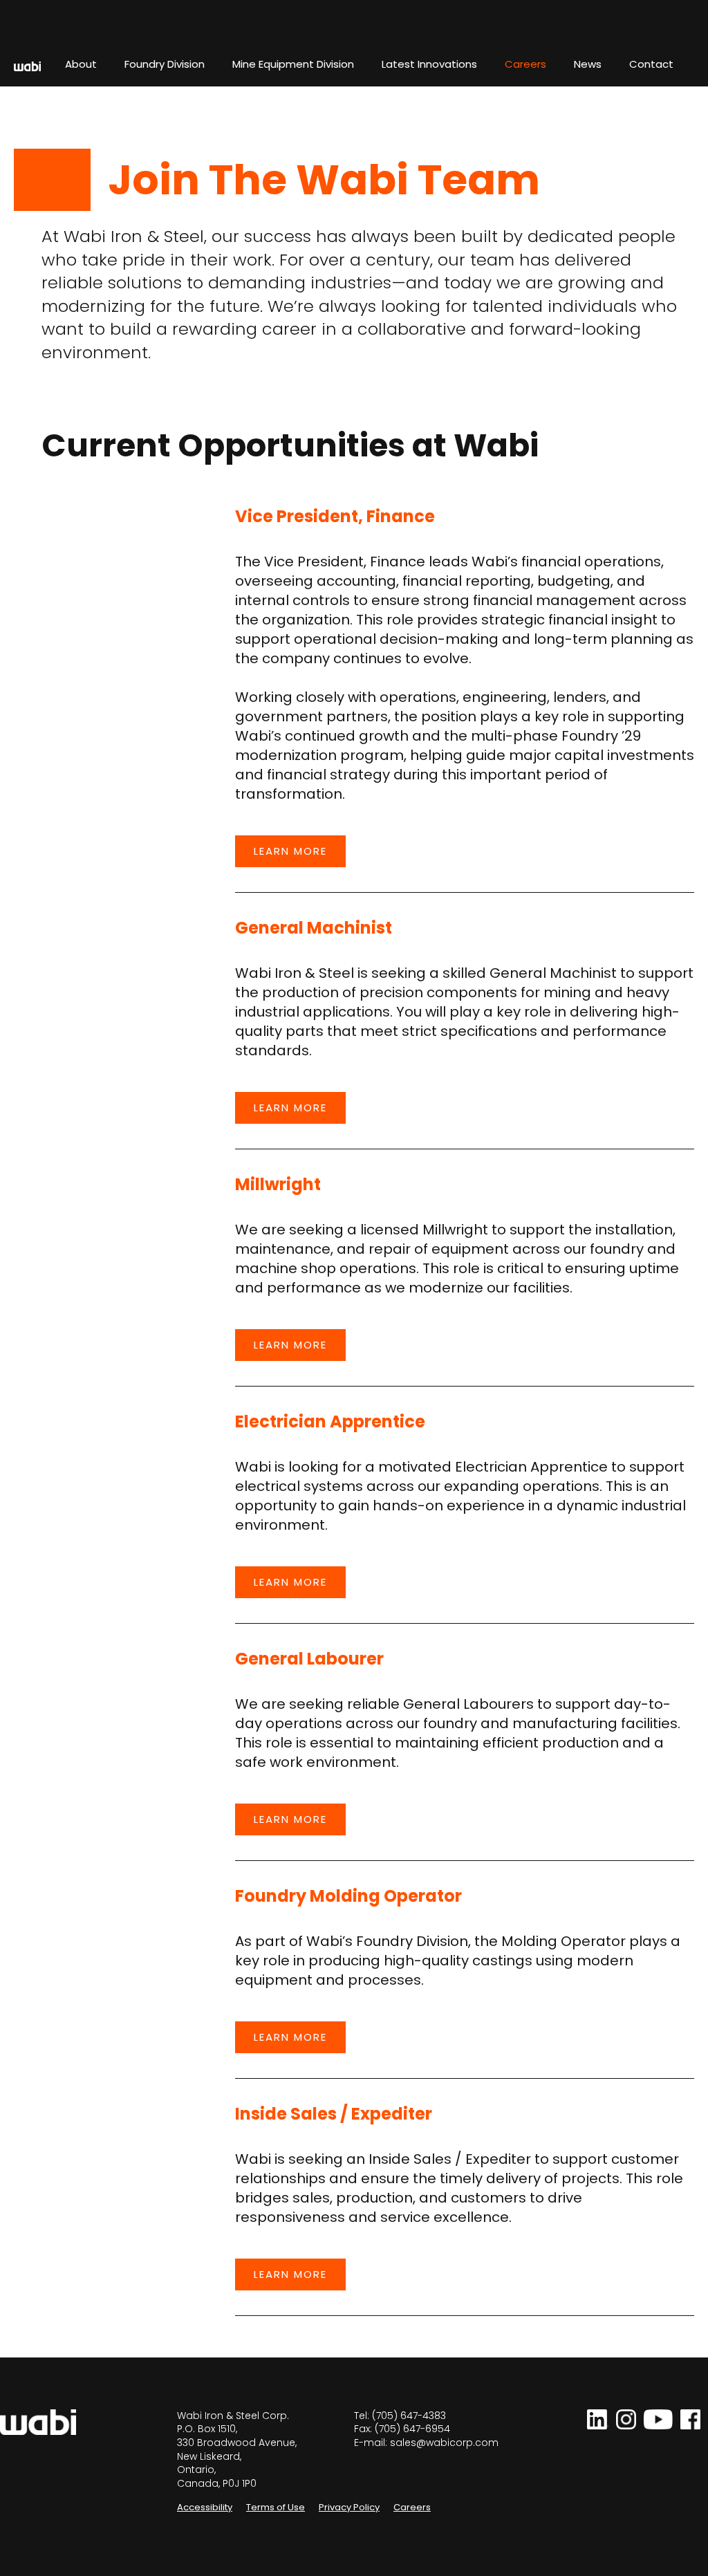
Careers (412, 2507)
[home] (20, 66)
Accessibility (205, 2507)
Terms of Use (276, 2507)
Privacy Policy (349, 2507)
